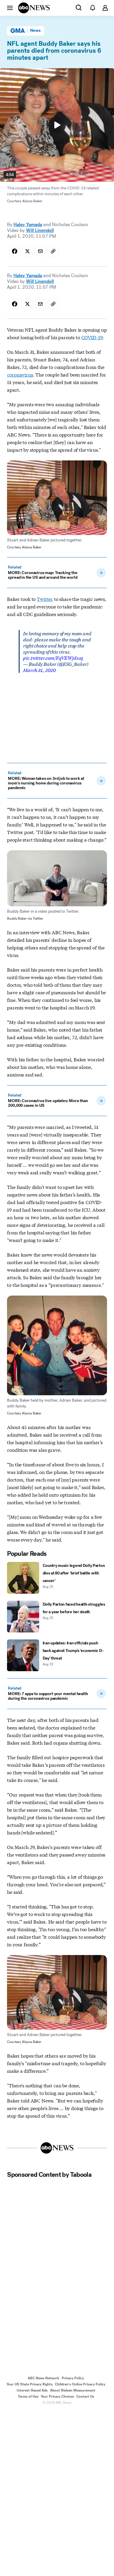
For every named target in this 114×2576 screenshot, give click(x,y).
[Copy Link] (53, 251)
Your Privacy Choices (57, 2396)
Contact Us (85, 2396)
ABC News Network (44, 2378)
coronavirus (20, 374)
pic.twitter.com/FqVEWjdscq (53, 658)
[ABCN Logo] (34, 8)
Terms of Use (28, 2396)
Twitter (45, 599)
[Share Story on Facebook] (15, 251)
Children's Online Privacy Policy (80, 2384)
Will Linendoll (40, 230)
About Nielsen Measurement (73, 2390)
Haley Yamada (28, 225)
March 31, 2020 (39, 670)
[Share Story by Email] (40, 251)
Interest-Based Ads (32, 2390)
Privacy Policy (73, 2378)
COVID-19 (92, 337)
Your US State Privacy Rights (30, 2384)
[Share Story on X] (27, 251)
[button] (10, 8)
